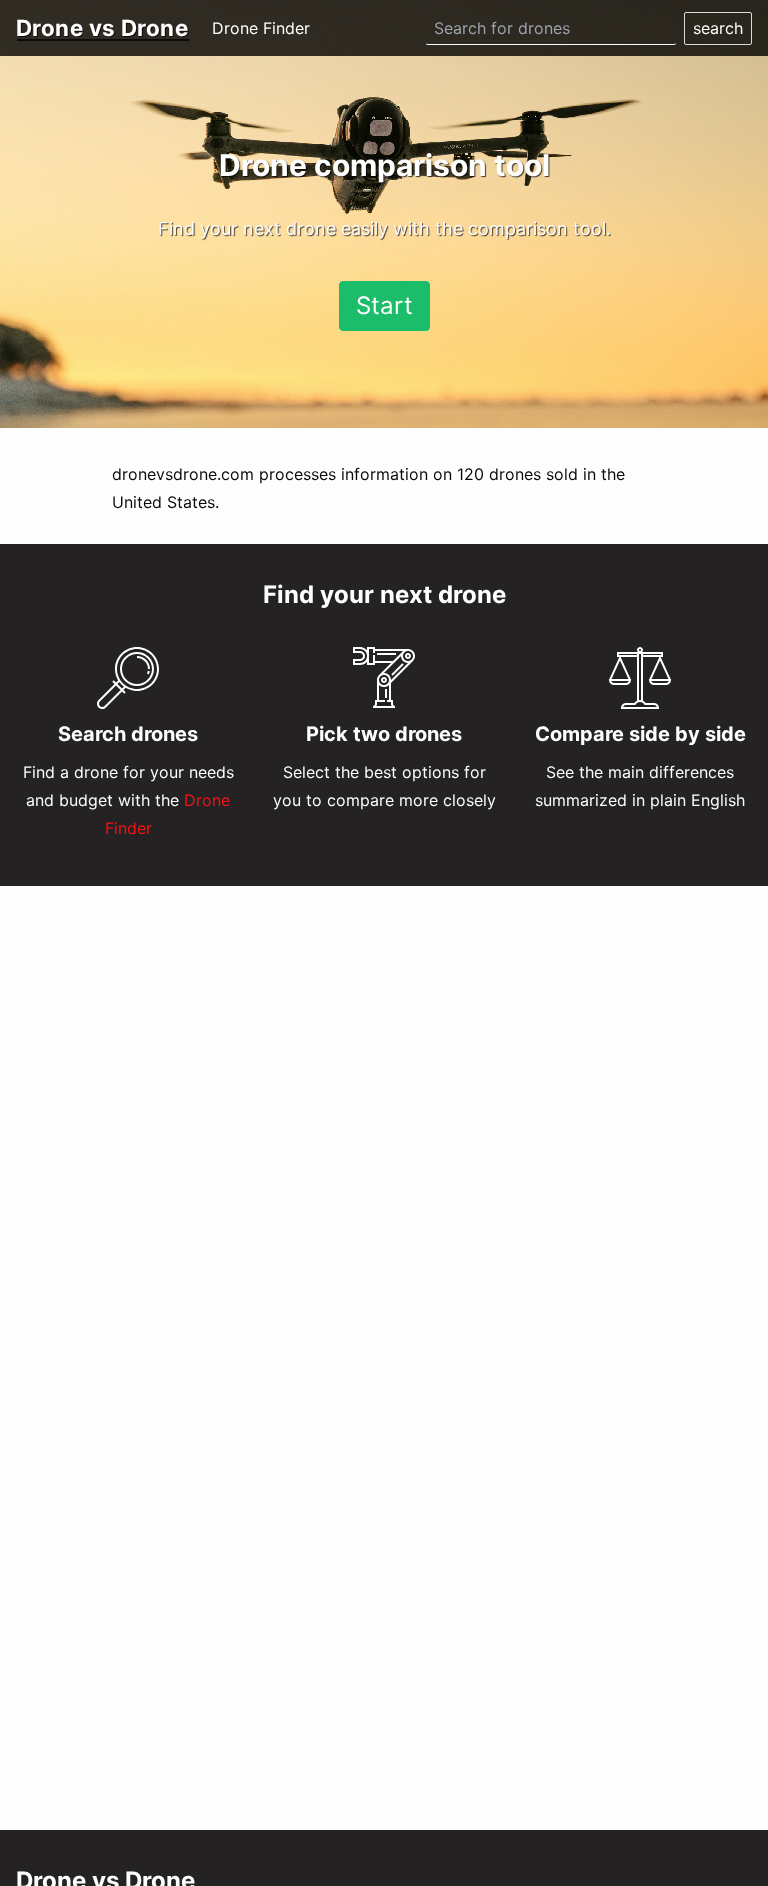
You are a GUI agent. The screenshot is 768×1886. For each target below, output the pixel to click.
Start (384, 305)
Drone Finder (261, 28)
